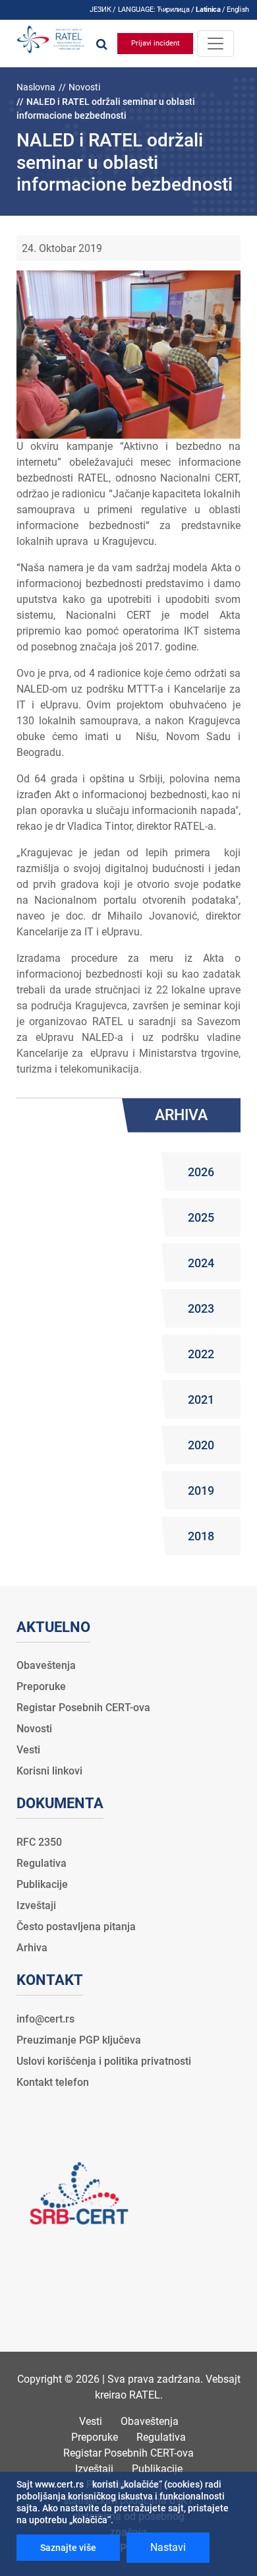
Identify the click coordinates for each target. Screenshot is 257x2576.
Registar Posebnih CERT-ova (83, 1708)
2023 (201, 1308)
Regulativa (42, 1863)
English (238, 10)
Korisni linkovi (49, 1771)
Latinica (208, 10)
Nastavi (168, 2547)
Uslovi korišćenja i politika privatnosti (104, 2061)
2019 (201, 1491)
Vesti (28, 1750)
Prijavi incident (156, 43)
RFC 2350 (39, 1842)
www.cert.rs (59, 2484)
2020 (201, 1445)
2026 (201, 1172)
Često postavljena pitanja (76, 1927)
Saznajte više (68, 2548)
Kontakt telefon (53, 2082)
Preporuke (41, 1686)
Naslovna (36, 87)
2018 (201, 1536)
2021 (201, 1399)
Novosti (84, 87)
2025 (201, 1217)
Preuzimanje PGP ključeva (79, 2040)
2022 (201, 1354)
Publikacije (42, 1884)
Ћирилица (173, 10)
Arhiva (32, 1948)
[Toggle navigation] (215, 44)
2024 (201, 1263)
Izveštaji (36, 1905)
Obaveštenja (46, 1665)
